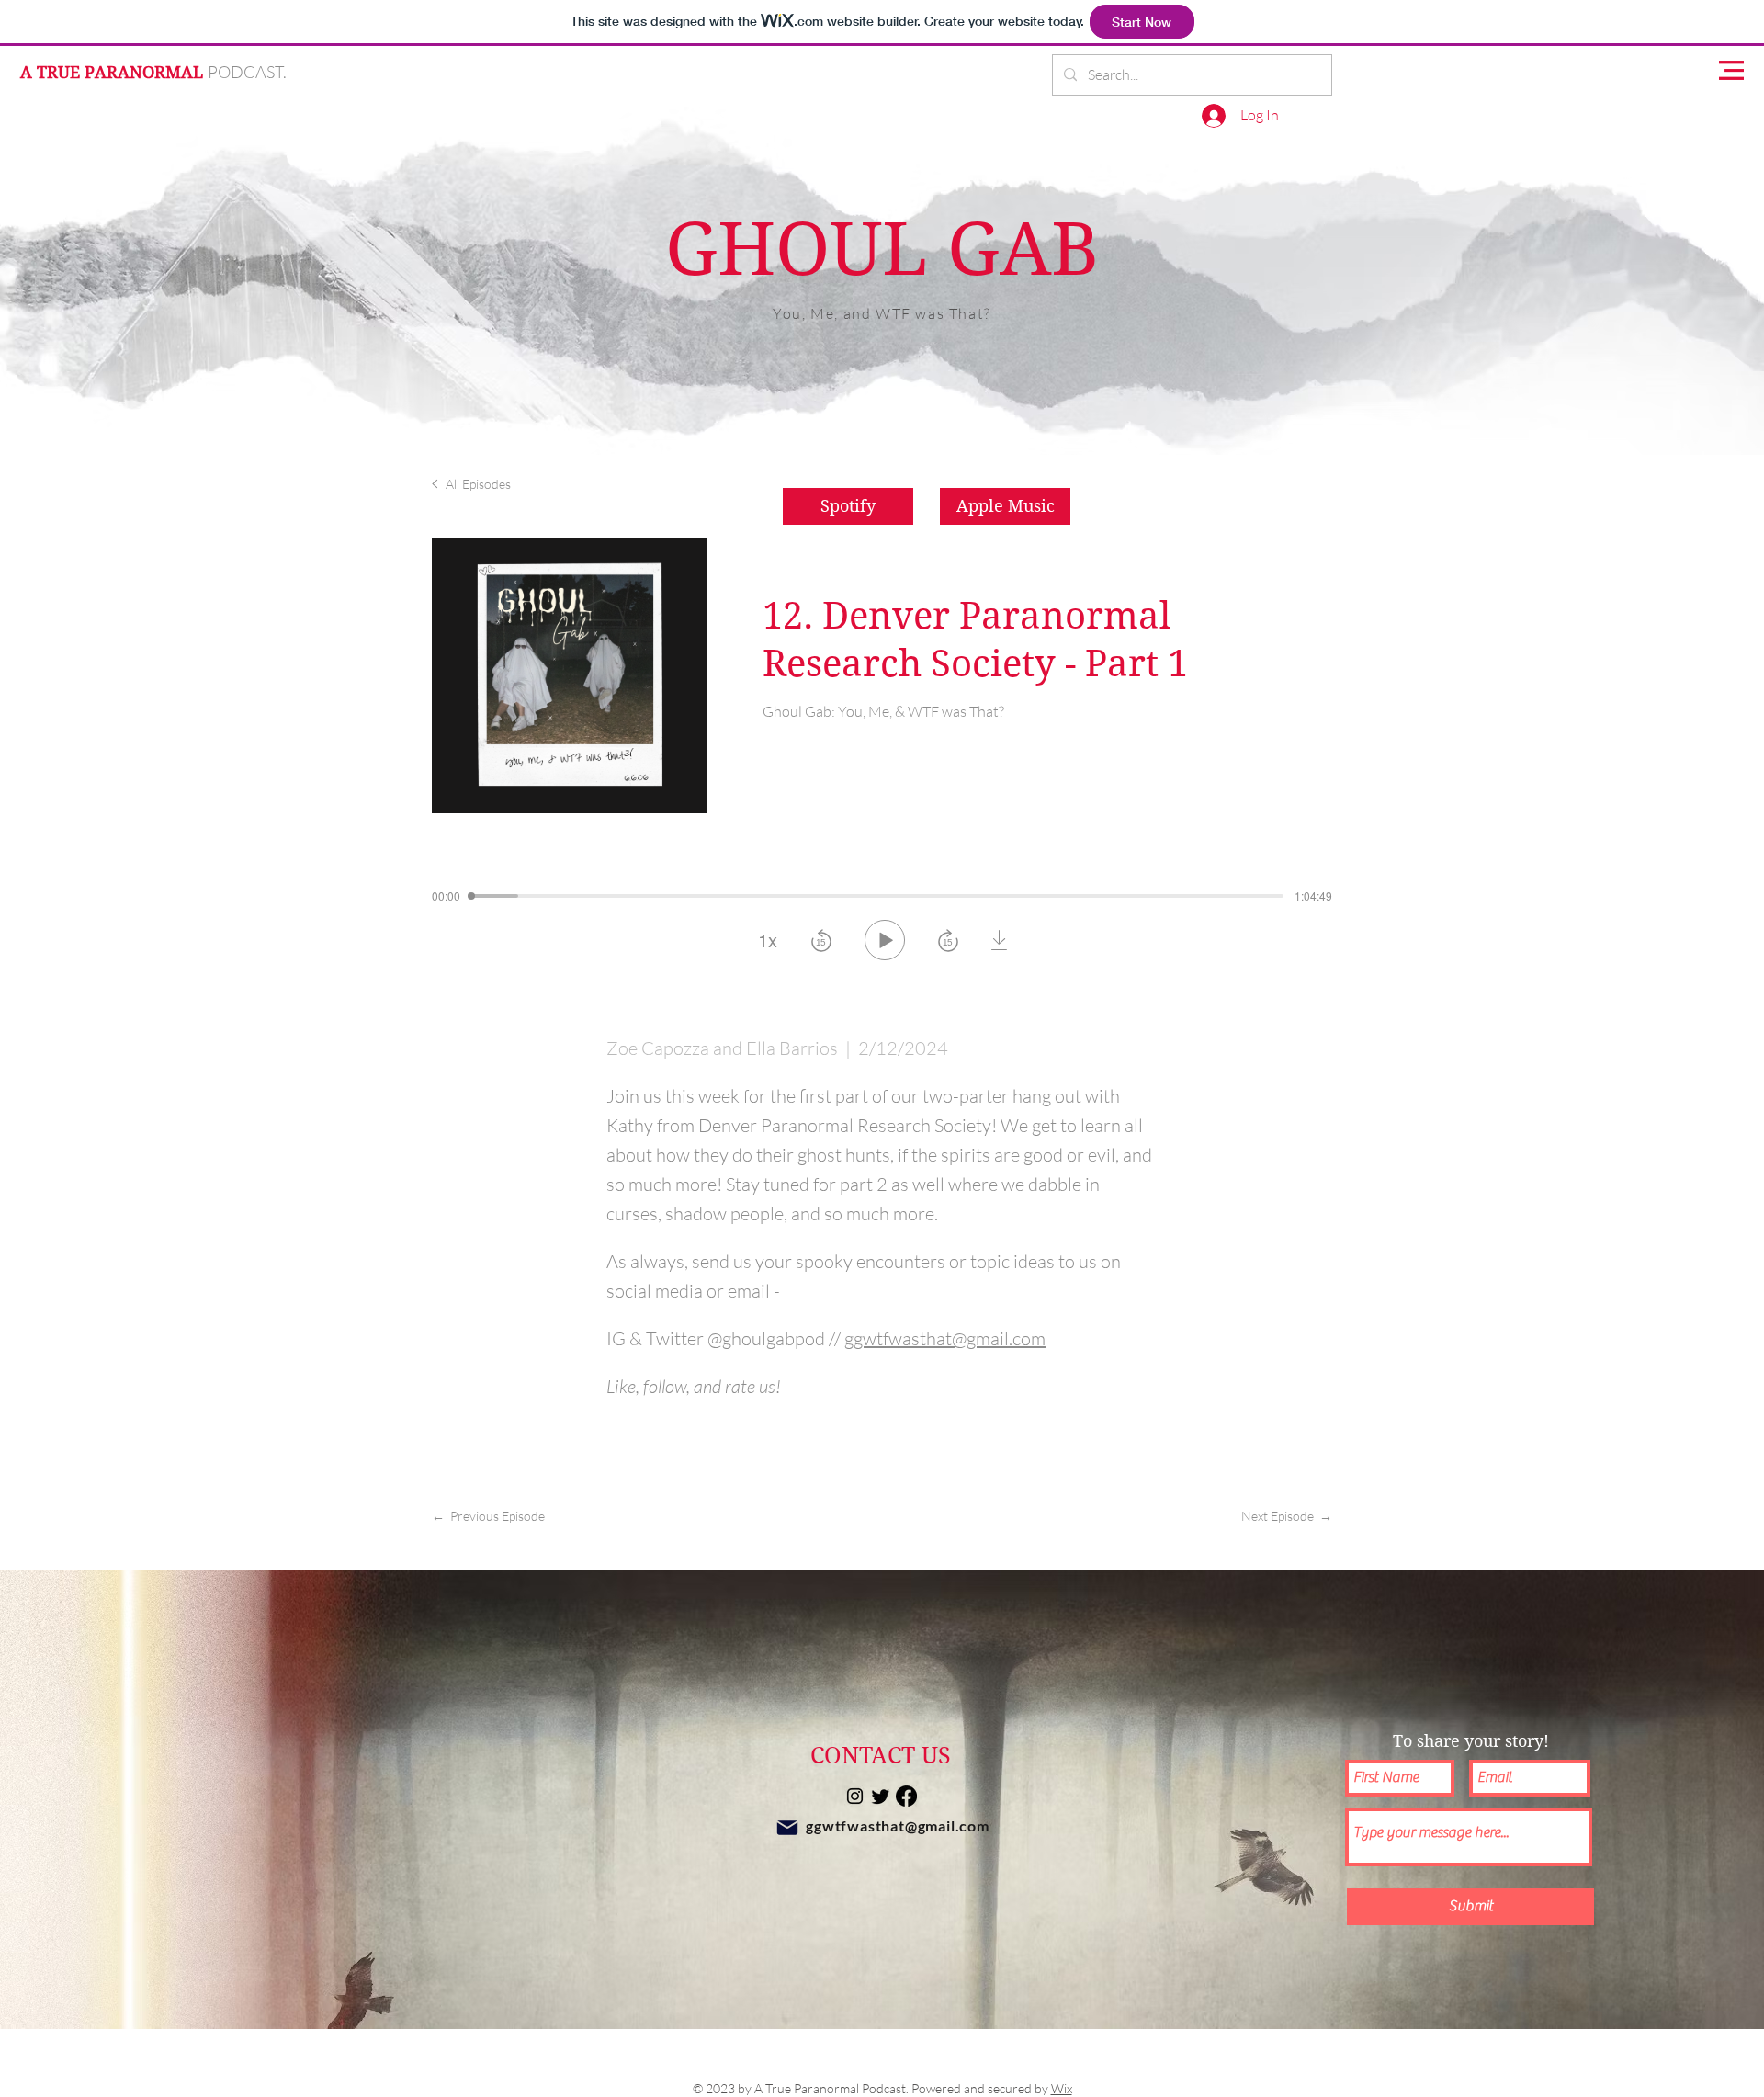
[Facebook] (906, 1796)
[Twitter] (881, 1796)
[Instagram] (855, 1796)
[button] (1731, 70)
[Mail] (787, 1828)
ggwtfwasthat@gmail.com (898, 1825)
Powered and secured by (992, 2088)
